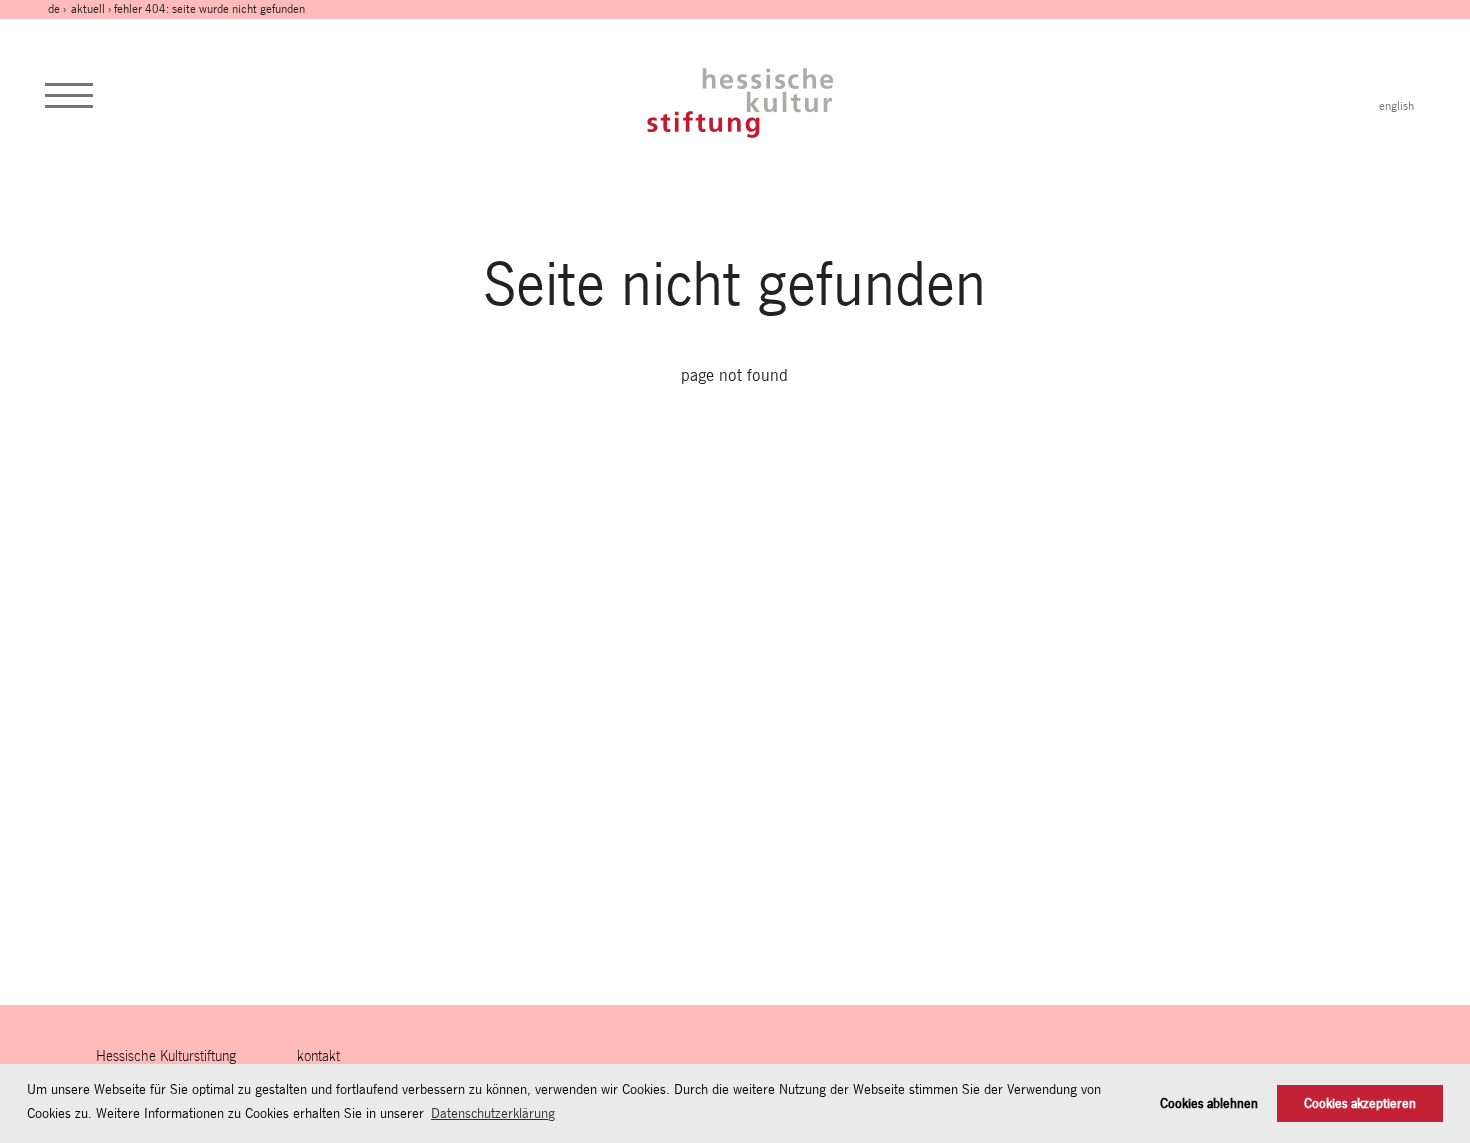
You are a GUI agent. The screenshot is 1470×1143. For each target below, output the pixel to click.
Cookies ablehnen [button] (1209, 1103)
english (1396, 106)
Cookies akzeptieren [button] (1360, 1103)
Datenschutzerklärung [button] (493, 1113)
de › (58, 9)
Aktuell (88, 9)
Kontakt (318, 1055)
